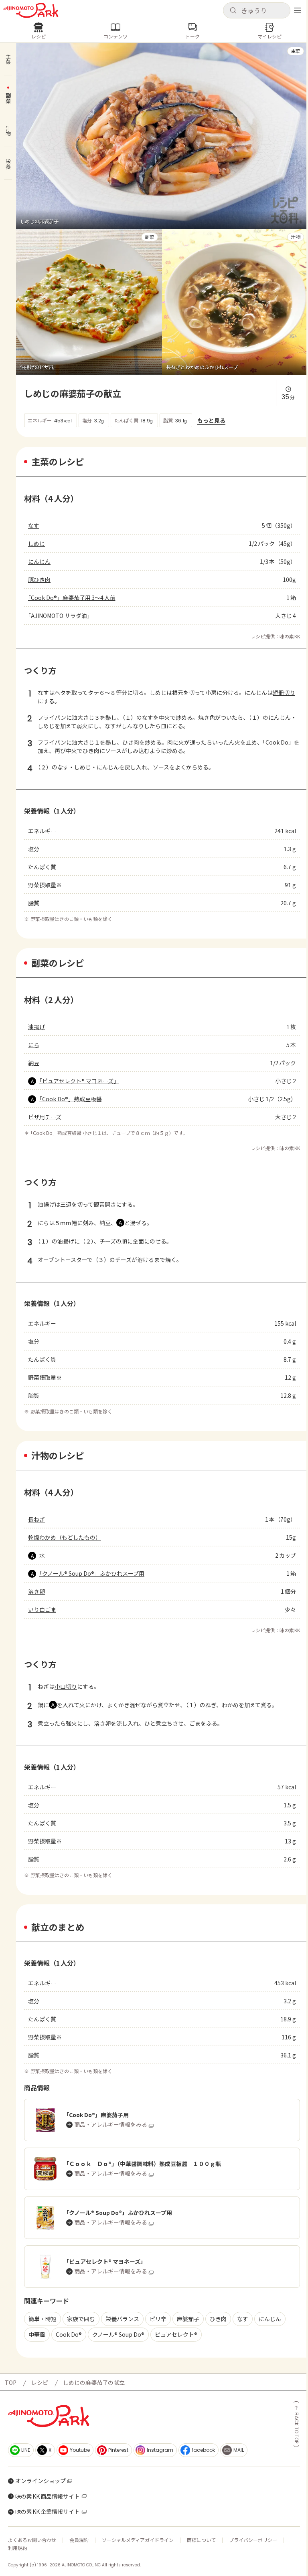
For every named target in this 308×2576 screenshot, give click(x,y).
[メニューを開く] (298, 10)
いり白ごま (42, 1609)
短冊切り (284, 692)
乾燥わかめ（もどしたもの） (65, 1537)
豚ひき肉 (39, 579)
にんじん (39, 561)
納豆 (34, 1063)
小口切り (66, 1686)
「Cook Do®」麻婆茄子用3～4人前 (72, 598)
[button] (257, 10)
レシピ (40, 2382)
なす (34, 525)
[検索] (233, 11)
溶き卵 (36, 1591)
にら (34, 1045)
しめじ (36, 543)
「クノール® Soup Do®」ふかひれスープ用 (92, 1573)
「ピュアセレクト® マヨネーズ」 (79, 1081)
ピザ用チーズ (45, 1117)
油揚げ (36, 1027)
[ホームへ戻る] (31, 10)
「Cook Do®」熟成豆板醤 (71, 1099)
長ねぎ (36, 1519)
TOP (11, 2382)
